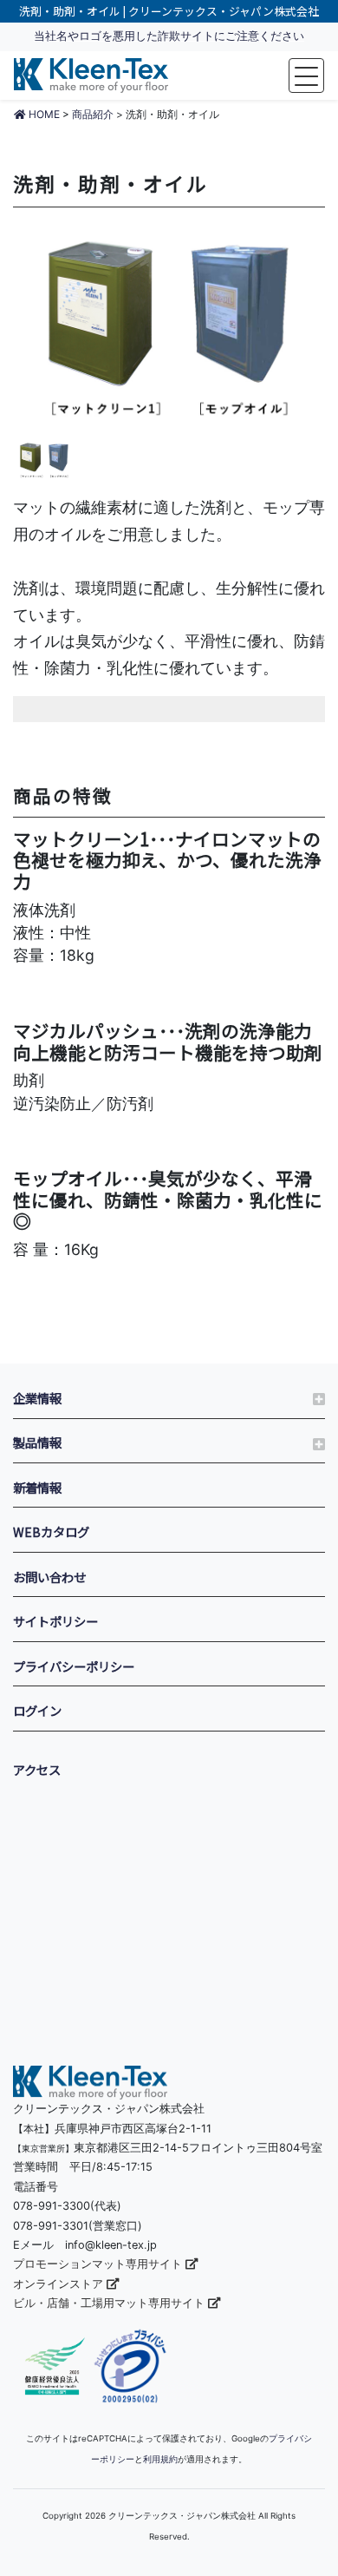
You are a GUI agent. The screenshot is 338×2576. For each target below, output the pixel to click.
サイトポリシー (55, 1621)
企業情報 (37, 1398)
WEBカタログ (51, 1531)
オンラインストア (60, 2284)
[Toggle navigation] (306, 76)
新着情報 (37, 1487)
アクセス (37, 1769)
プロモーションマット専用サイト (99, 2264)
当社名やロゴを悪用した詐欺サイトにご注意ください (169, 36)
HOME (43, 114)
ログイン (37, 1710)
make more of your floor (91, 76)
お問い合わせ (49, 1577)
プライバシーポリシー (74, 1666)
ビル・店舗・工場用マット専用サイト (110, 2303)
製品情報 (37, 1442)
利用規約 (160, 2459)
